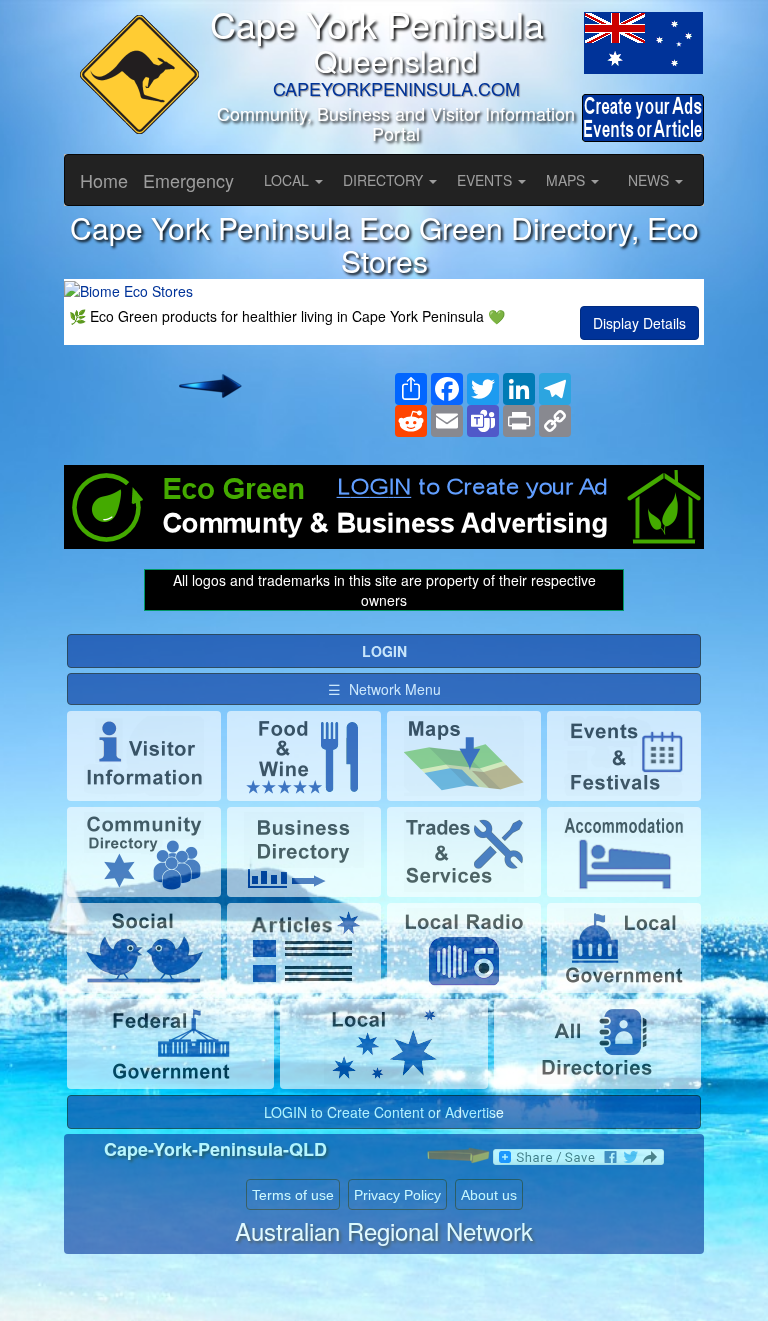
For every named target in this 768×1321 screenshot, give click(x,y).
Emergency (188, 180)
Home (104, 180)
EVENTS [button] (486, 180)
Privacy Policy (397, 1195)
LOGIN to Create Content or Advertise (384, 1112)
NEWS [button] (650, 180)
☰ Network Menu (384, 689)
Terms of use (293, 1195)
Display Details (639, 323)
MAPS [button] (567, 180)
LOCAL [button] (288, 180)
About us (489, 1195)
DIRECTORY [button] (385, 180)
